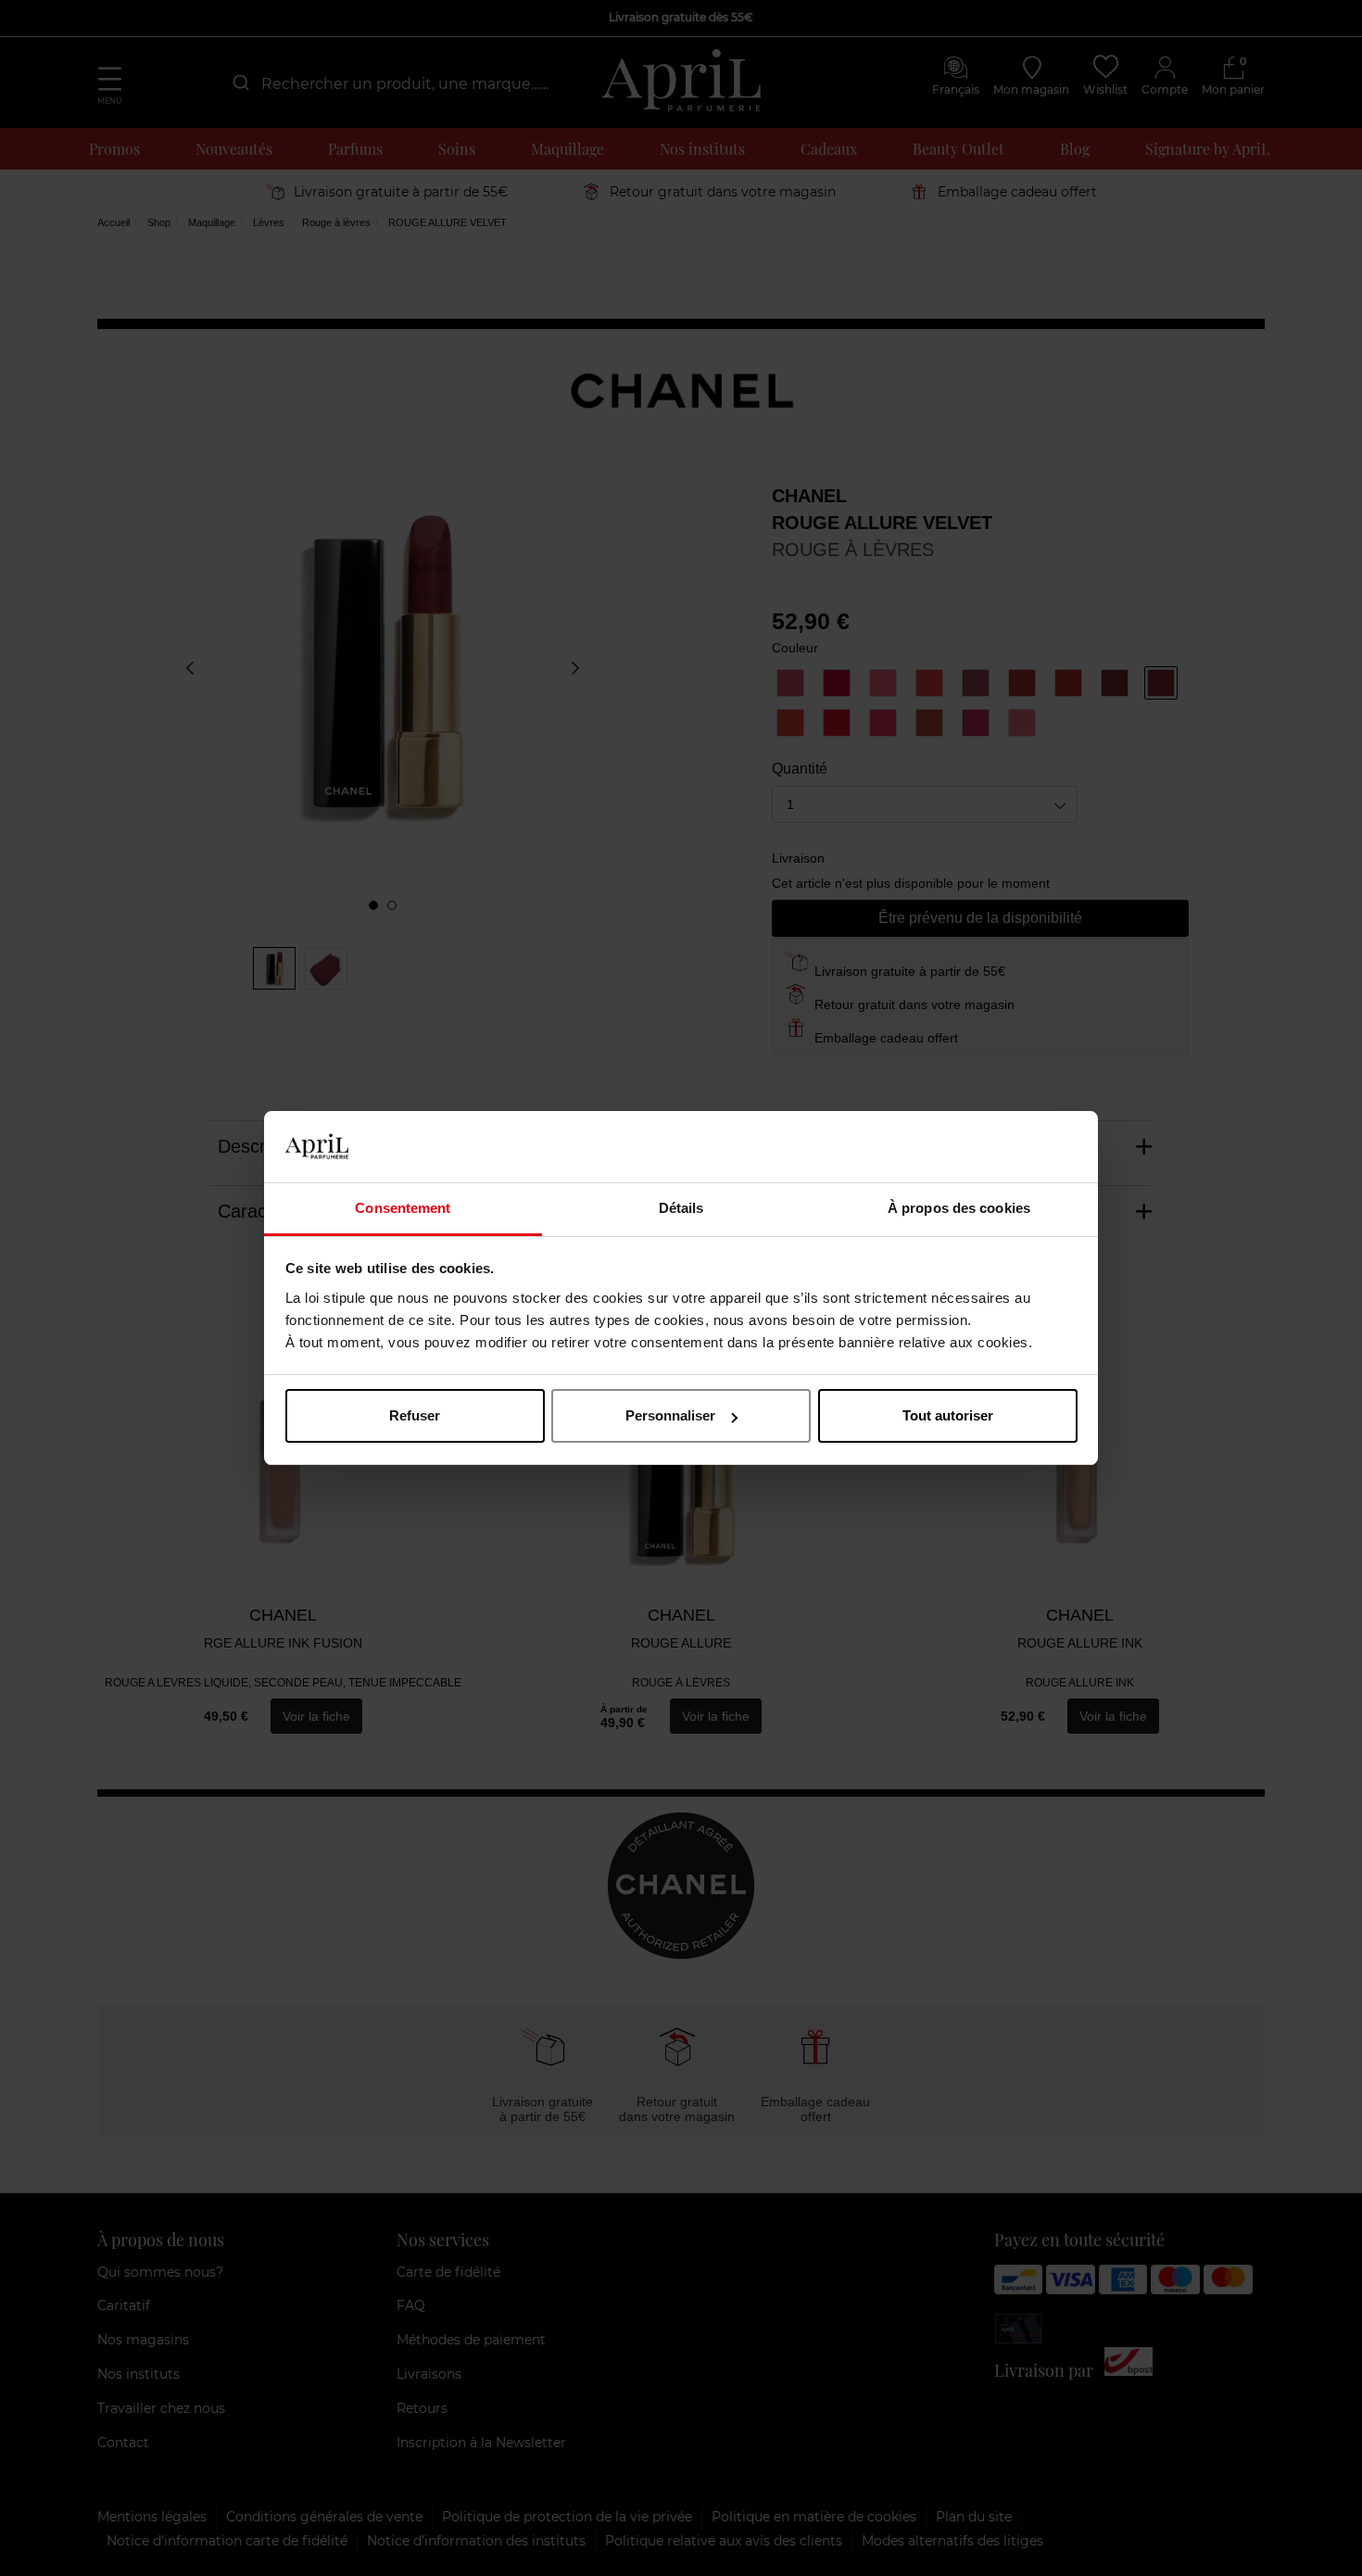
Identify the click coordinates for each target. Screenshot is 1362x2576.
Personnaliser (670, 1415)
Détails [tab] (681, 1208)
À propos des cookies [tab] (959, 1208)
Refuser (415, 1415)
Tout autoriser (948, 1415)
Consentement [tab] (403, 1208)
